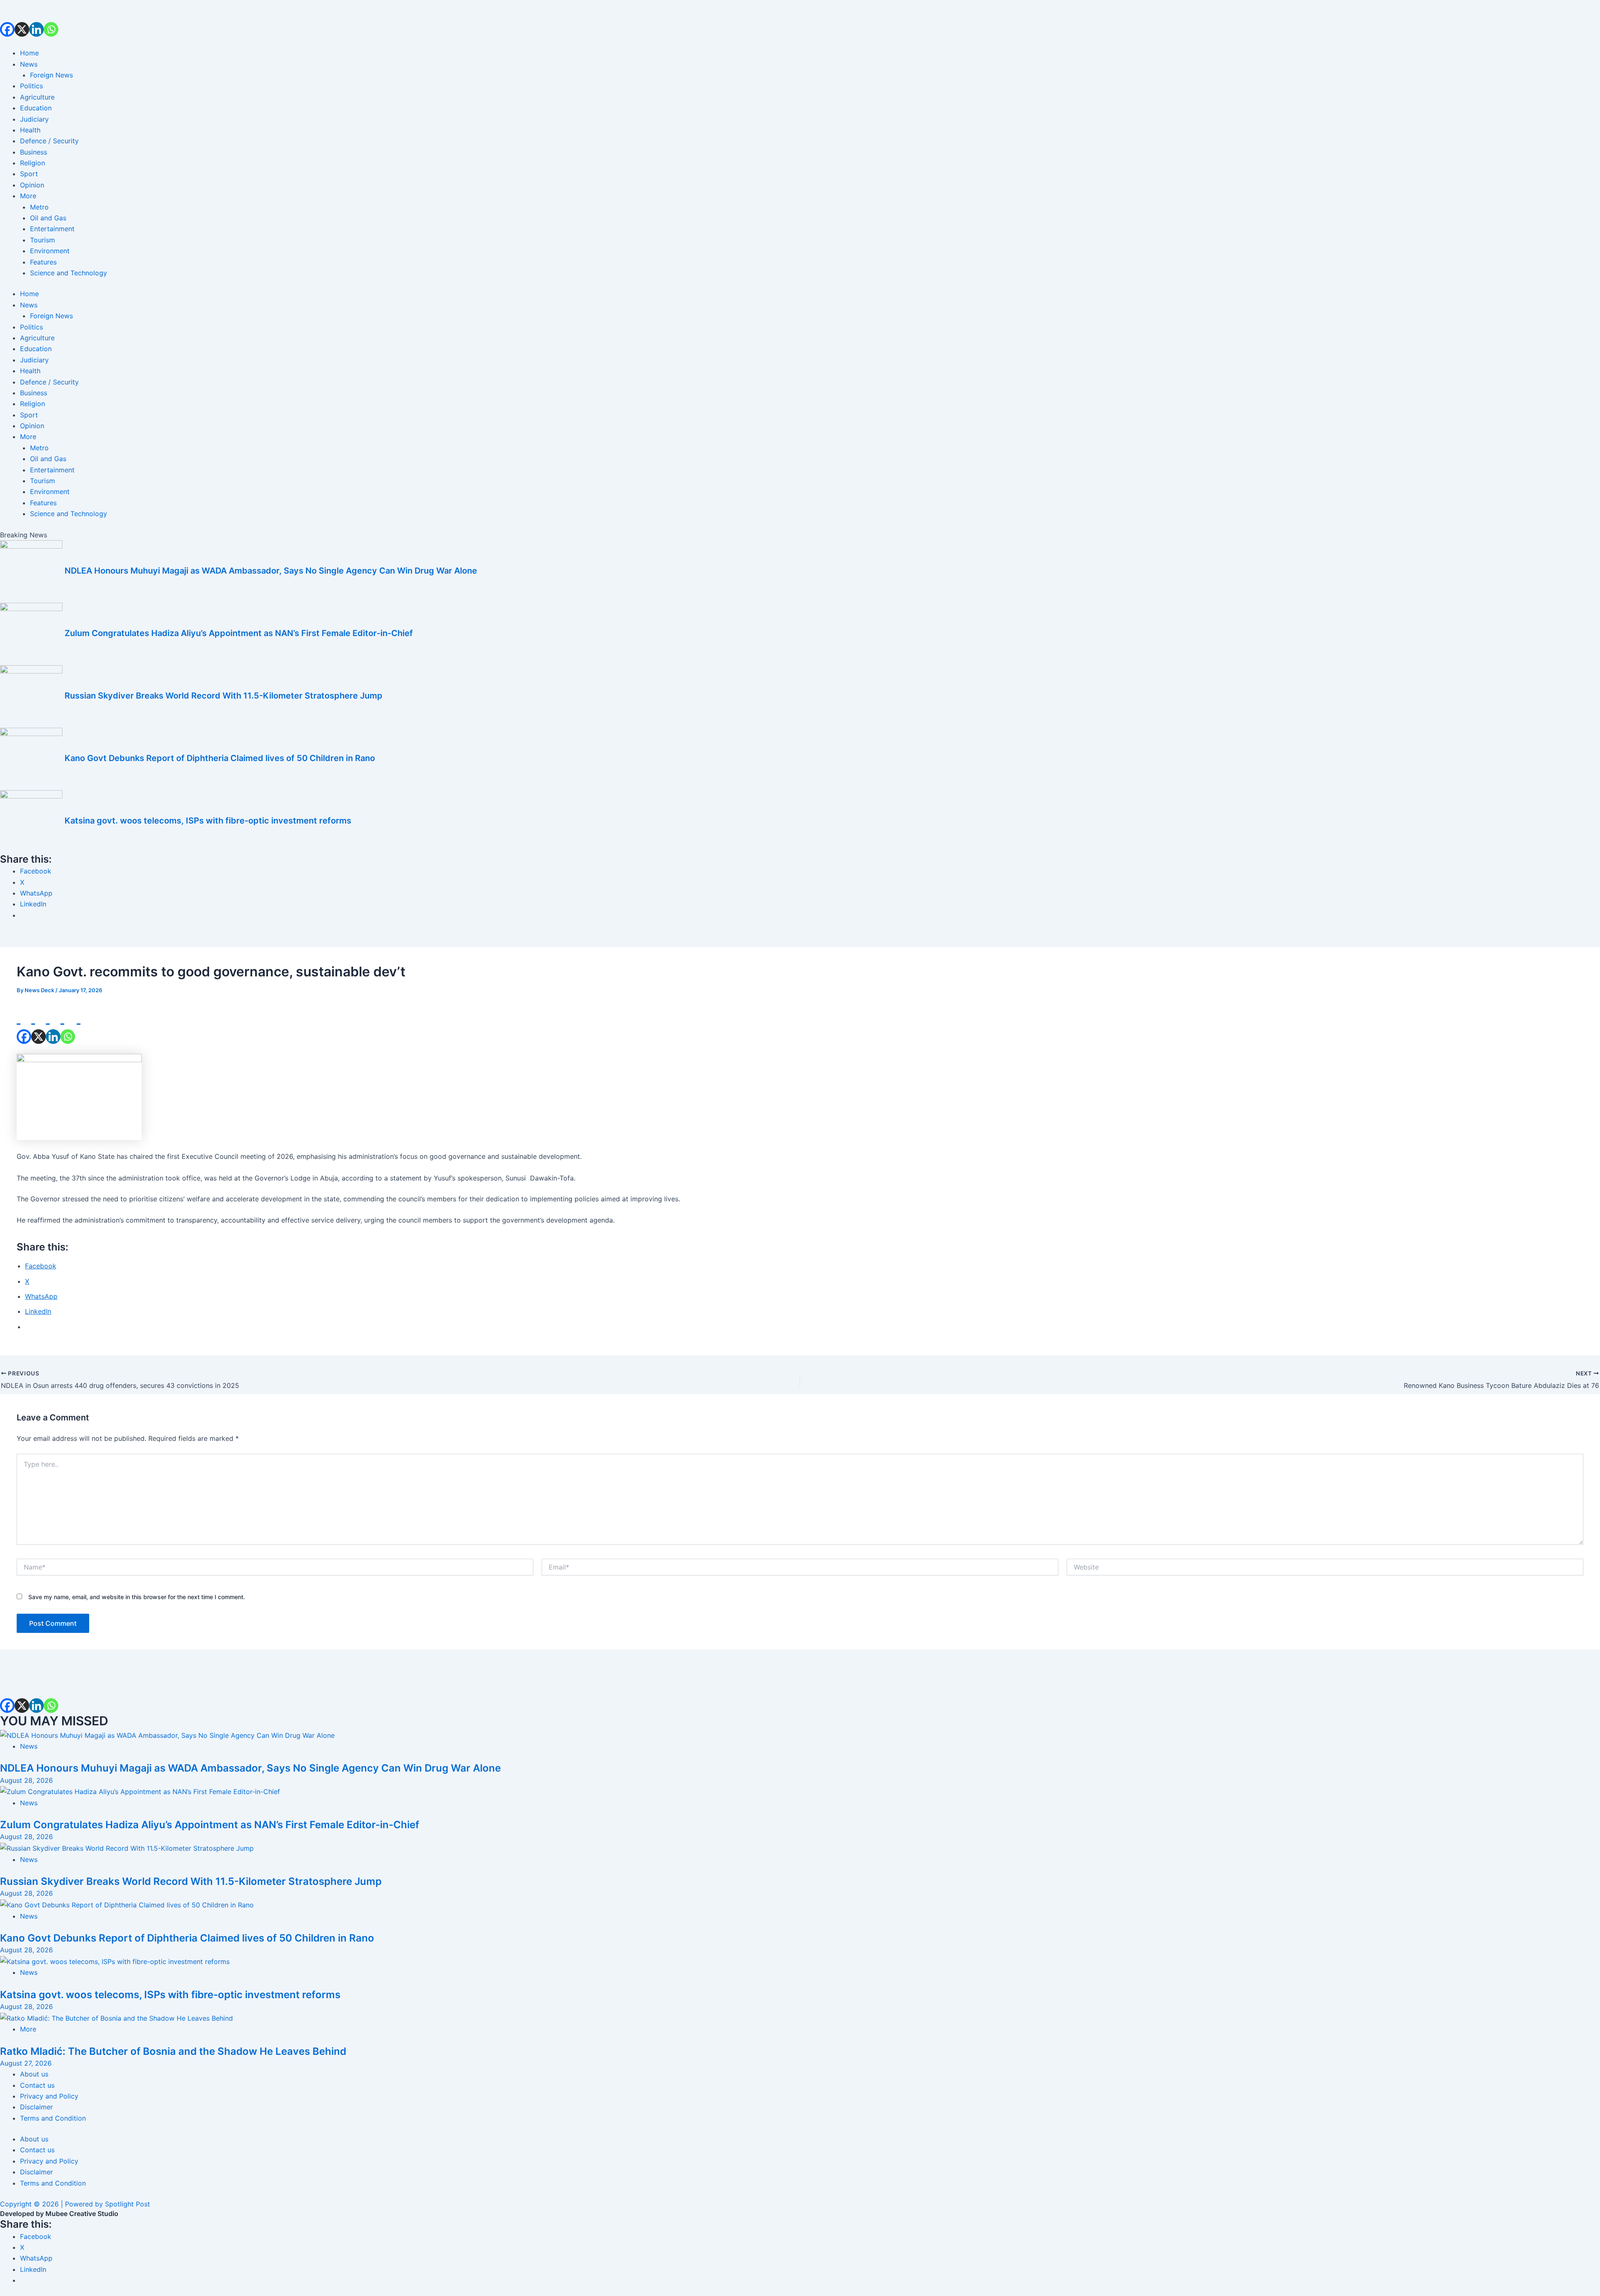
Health (30, 130)
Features (43, 262)
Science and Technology (69, 273)
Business (34, 152)
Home (29, 53)
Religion (32, 163)
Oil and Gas (48, 218)
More (28, 196)
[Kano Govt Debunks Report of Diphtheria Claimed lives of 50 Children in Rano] (127, 1904)
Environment (50, 251)
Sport (29, 174)
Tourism (42, 240)
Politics (31, 86)
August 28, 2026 (26, 1780)
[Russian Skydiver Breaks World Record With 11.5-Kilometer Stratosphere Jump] (127, 1848)
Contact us (37, 2085)
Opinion (32, 185)
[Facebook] (7, 18)
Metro (39, 207)
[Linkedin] (36, 18)
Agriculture (37, 97)
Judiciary (34, 119)
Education (36, 108)
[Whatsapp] (51, 18)
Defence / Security (49, 141)
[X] (22, 18)
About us (34, 2074)
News (29, 64)
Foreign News (51, 75)
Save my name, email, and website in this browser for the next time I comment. (137, 1597)
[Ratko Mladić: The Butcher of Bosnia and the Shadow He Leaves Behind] (116, 2017)
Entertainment (52, 229)
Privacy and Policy (49, 2096)
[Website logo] (800, 42)
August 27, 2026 (26, 2063)
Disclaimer (36, 2107)
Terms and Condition (53, 2118)
